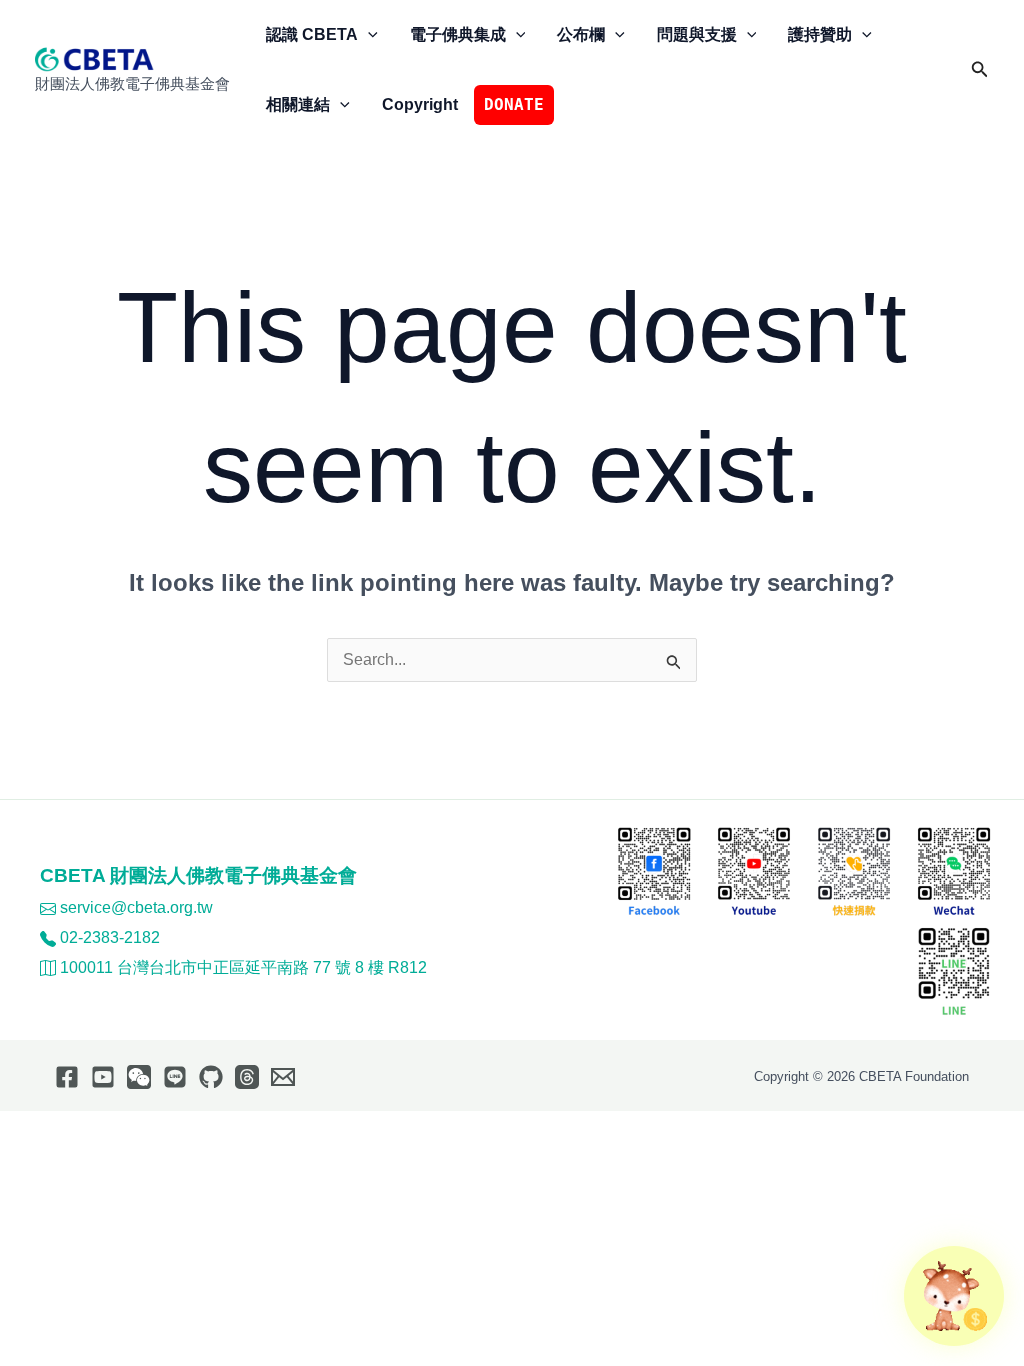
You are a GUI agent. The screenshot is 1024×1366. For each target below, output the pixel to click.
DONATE (514, 104)
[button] (368, 35)
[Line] (175, 1077)
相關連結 (298, 104)
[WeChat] (139, 1077)
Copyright (420, 104)
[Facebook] (67, 1077)
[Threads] (247, 1077)
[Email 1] (283, 1077)
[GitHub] (211, 1077)
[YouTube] (103, 1077)
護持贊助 (820, 34)
